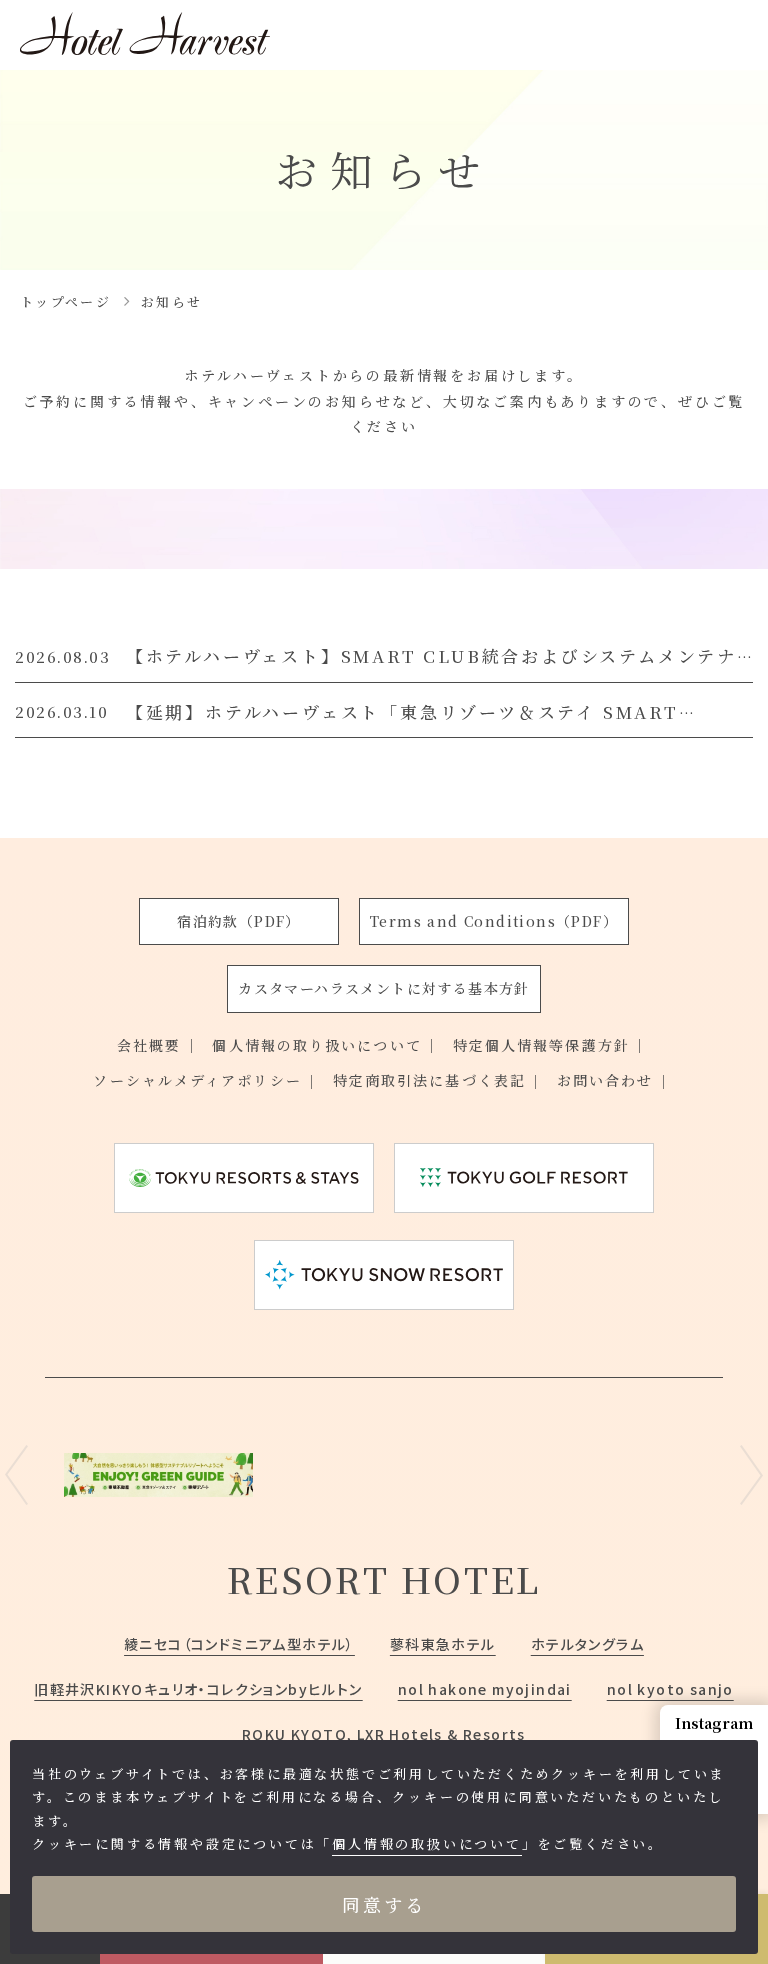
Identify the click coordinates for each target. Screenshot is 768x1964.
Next (751, 1475)
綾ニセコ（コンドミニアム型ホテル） (239, 1644)
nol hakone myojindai (485, 1689)
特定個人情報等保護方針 (541, 1045)
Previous (16, 1475)
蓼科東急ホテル (443, 1644)
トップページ (65, 301)
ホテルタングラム (587, 1644)
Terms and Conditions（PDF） (494, 921)
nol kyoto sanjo (670, 1689)
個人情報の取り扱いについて (316, 1045)
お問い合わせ (605, 1080)
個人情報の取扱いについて (427, 1843)
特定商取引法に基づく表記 (429, 1080)
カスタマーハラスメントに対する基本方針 (384, 988)
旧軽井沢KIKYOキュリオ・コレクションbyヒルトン (198, 1689)
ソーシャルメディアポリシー (197, 1080)
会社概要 (149, 1045)
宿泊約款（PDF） (239, 921)
